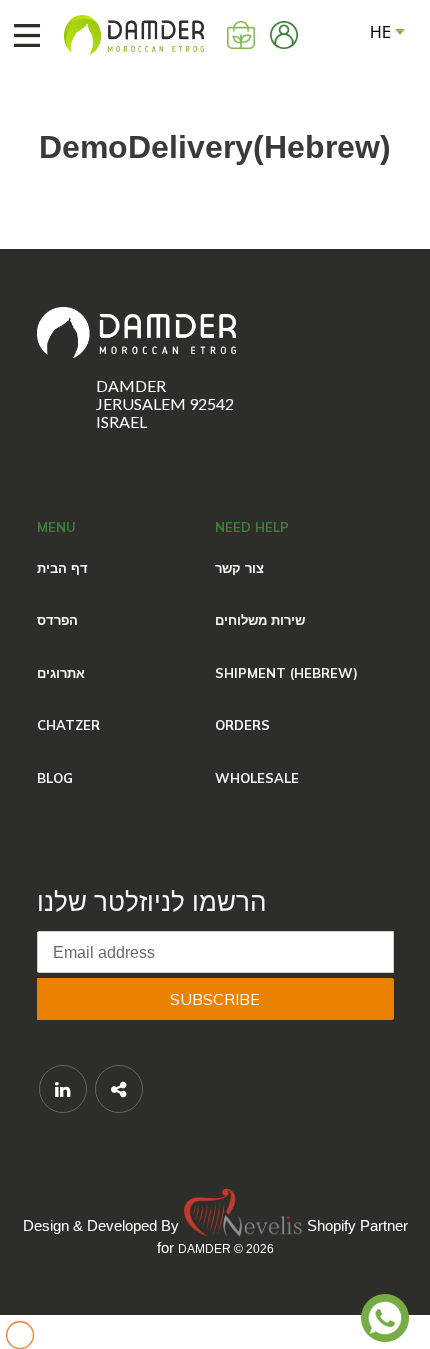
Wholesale (257, 778)
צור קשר (239, 568)
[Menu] (17, 35)
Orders (242, 725)
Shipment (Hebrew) (286, 673)
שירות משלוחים (260, 620)
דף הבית (62, 568)
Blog (55, 778)
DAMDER (204, 1249)
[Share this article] (119, 1089)
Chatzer (68, 725)
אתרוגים (61, 673)
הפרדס (57, 620)
